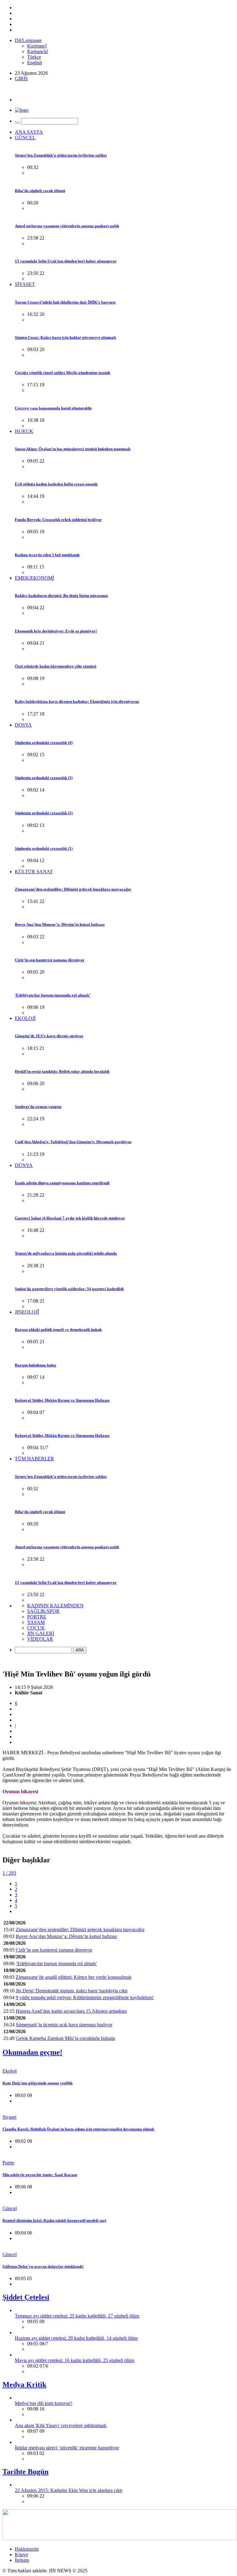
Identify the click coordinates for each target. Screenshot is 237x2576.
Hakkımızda (27, 2549)
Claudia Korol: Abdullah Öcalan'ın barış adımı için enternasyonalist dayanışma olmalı (78, 2129)
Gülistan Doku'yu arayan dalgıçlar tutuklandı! (43, 2266)
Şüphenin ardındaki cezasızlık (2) (44, 813)
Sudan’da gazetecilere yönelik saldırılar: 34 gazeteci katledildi (69, 1289)
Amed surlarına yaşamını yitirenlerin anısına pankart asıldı (67, 226)
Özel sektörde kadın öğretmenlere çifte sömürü (56, 666)
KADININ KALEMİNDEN (55, 1606)
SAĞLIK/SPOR (43, 1611)
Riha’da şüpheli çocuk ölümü (40, 191)
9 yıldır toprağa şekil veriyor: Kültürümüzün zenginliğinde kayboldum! (85, 1997)
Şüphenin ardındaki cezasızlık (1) (44, 848)
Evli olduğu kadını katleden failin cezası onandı (56, 484)
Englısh (35, 63)
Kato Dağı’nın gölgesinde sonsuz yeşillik (37, 2083)
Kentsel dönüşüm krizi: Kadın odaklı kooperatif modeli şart (54, 2220)
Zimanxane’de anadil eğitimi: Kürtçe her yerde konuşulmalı (74, 1977)
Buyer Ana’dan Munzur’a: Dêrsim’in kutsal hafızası (60, 924)
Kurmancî (37, 46)
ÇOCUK (36, 1628)
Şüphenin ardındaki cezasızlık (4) (44, 743)
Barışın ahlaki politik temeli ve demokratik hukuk (58, 1330)
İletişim (22, 2560)
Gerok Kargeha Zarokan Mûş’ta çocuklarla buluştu (65, 2038)
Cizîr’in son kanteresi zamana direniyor (50, 960)
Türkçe (34, 57)
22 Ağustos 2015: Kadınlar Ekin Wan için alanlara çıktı (69, 2490)
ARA (80, 1650)
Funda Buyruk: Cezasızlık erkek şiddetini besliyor (58, 520)
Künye (21, 2555)
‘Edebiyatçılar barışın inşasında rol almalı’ (53, 995)
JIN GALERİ (41, 1633)
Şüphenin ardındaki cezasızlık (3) (44, 778)
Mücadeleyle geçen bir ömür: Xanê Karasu (40, 2175)
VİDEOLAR (40, 1639)
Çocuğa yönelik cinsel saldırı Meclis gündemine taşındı (62, 373)
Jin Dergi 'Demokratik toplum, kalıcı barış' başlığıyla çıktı (72, 1991)
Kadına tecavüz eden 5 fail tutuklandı (47, 555)
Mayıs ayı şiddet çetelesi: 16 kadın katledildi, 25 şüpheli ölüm (75, 2360)
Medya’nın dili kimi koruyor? (44, 2403)
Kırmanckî (37, 51)
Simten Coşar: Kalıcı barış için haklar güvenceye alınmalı (65, 337)
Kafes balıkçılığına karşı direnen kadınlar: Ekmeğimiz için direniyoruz (77, 701)
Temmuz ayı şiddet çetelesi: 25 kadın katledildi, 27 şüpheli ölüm (77, 2316)
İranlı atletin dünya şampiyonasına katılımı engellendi (62, 1183)
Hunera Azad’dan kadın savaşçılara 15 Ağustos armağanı (71, 2011)
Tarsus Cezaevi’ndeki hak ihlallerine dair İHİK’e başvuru (65, 302)
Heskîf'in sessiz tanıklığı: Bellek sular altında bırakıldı (62, 1071)
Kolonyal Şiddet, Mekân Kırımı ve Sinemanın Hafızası (62, 1400)
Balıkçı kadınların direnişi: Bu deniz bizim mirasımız (61, 596)
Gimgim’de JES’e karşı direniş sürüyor (49, 1036)
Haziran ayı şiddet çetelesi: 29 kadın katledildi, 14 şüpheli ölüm (76, 2338)
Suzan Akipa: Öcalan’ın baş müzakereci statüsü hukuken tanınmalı (73, 449)
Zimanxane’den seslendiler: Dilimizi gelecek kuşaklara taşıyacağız (73, 889)
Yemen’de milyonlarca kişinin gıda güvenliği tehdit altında (66, 1253)
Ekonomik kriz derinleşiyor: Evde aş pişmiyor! (56, 631)
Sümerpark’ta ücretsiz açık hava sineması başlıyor (64, 2025)
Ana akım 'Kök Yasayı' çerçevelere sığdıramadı (61, 2425)
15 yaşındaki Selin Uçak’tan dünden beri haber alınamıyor (66, 261)
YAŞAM (36, 1622)
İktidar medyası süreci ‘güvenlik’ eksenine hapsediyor (67, 2448)
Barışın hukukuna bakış (35, 1365)
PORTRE (37, 1617)
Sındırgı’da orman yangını (38, 1107)
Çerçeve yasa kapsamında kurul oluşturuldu (53, 408)
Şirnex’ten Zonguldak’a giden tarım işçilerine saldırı (61, 155)
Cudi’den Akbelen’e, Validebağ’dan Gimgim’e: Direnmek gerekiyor (73, 1142)
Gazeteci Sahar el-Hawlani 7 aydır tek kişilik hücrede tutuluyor (70, 1218)
